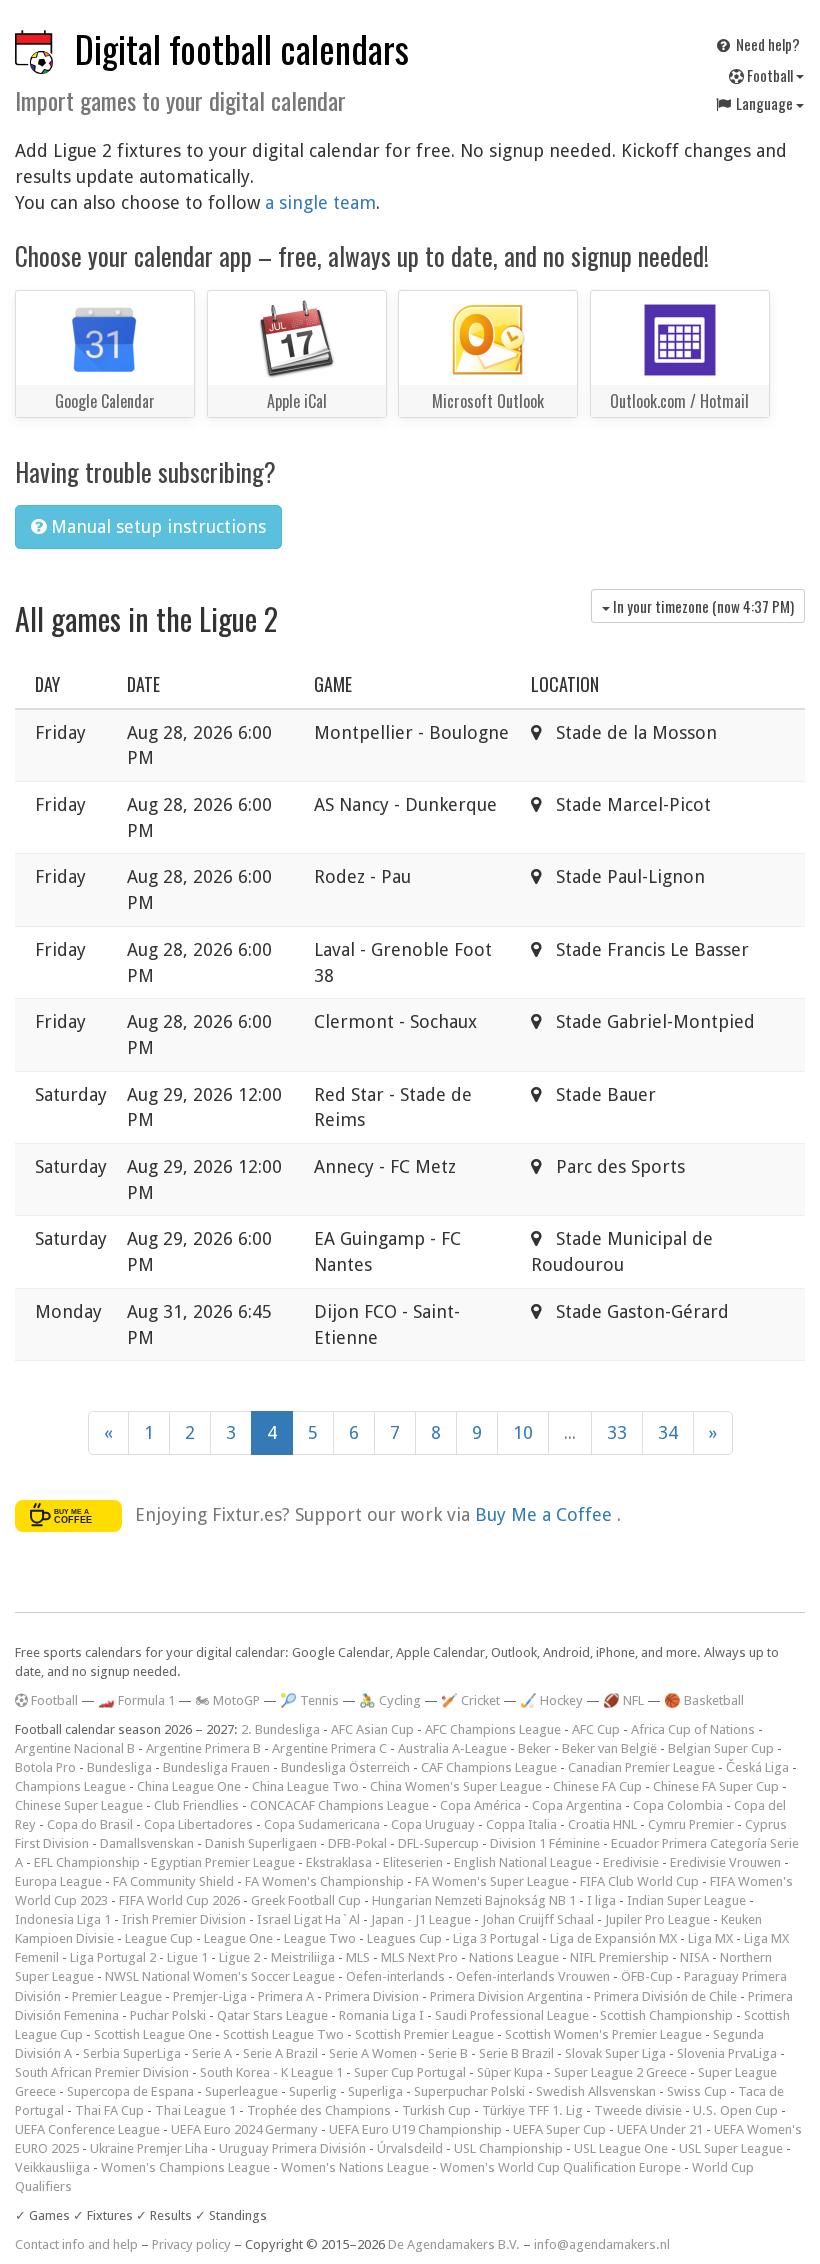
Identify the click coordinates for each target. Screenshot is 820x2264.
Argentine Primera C (329, 1748)
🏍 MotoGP (227, 1700)
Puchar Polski (168, 2015)
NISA (694, 1957)
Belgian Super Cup (721, 1748)
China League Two (305, 1786)
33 (617, 1432)
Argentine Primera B (203, 1748)
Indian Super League (686, 1900)
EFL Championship (87, 1862)
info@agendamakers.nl (602, 2244)
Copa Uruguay (433, 1824)
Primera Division (372, 1996)
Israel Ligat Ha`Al (308, 1919)
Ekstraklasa (339, 1862)
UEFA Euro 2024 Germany (244, 2129)
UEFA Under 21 (660, 2129)
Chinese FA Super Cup (716, 1786)
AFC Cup (596, 1729)
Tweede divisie (638, 2110)
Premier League (117, 1996)
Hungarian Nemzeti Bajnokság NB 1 (474, 1900)
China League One (189, 1786)
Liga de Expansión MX (613, 1938)
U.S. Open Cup (735, 2110)
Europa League (58, 1881)
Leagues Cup (404, 1938)
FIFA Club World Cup (639, 1881)
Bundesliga (119, 1767)
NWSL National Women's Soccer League (220, 1976)
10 (523, 1432)
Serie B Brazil (516, 2053)
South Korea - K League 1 (271, 2072)
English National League (523, 1862)
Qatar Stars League (272, 2015)
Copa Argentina (577, 1805)
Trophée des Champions (319, 2110)
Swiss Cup (697, 2091)
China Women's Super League (456, 1786)
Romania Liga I (381, 2015)
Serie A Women (373, 2053)
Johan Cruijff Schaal (538, 1919)
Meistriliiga (303, 1957)
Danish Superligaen (261, 1843)
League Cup (159, 1938)
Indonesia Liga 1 (63, 1919)
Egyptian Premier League (223, 1862)
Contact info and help (76, 2244)
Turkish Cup (436, 2110)
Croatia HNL (602, 1824)
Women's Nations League (355, 2167)
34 (668, 1432)
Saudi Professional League (512, 2015)
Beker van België (609, 1748)
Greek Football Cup (306, 1900)
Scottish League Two (283, 2034)
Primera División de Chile (665, 1996)
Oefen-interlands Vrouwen (533, 1976)
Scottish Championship (666, 2015)
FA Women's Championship (324, 1881)
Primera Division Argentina (506, 1996)
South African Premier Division (102, 2072)
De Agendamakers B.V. (454, 2244)
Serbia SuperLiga (132, 2053)
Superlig (313, 2091)
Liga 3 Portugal (496, 1938)
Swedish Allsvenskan (596, 2091)
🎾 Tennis (309, 1700)
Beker (534, 1748)
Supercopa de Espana (130, 2091)
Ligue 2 (239, 1957)
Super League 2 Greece (620, 2072)
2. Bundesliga (280, 1729)
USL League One (621, 2148)
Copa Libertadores (198, 1824)
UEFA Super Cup (559, 2129)
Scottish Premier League (424, 2034)
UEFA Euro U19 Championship (415, 2129)
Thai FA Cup (109, 2110)
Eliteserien (413, 1862)
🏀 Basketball (704, 1700)
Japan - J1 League (421, 1919)
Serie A (212, 2053)
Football (770, 75)
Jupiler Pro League (657, 1919)
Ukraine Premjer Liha (149, 2148)
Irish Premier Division (184, 1919)
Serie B (448, 2053)
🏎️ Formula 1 (136, 1700)
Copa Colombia (678, 1805)
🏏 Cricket (470, 1700)
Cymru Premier (691, 1824)
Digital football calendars (242, 48)
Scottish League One (153, 2034)
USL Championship (508, 2148)
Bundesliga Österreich (345, 1767)
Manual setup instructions (156, 526)
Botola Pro (45, 1767)
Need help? (766, 44)
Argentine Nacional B (75, 1748)
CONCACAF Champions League (339, 1805)
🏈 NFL (623, 1700)
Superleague (241, 2091)
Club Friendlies (196, 1805)
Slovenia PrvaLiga (727, 2053)
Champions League (70, 1786)
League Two (320, 1938)
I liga (601, 1900)
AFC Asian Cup (372, 1729)
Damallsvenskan (147, 1843)
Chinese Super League (79, 1805)
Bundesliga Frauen (216, 1767)
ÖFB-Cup (647, 1976)
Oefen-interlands (395, 1976)
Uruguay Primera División (292, 2148)
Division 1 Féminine (545, 1843)
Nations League (514, 1957)
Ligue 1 (187, 1957)
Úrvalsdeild (410, 2148)
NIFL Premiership (619, 1957)
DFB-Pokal (357, 1843)
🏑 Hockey (551, 1700)
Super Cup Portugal (410, 2072)
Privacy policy (191, 2244)
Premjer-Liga (210, 1996)
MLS (358, 1957)
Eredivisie (631, 1862)
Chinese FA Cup (597, 1786)
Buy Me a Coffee (546, 1514)
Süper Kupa (510, 2072)
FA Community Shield (173, 1881)
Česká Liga (757, 1767)
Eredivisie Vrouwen (725, 1862)
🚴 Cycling (390, 1700)
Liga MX (710, 1938)
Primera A (286, 1996)
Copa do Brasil (90, 1824)
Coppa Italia (521, 1824)
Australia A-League (452, 1748)
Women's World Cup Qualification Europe (560, 2167)
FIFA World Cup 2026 (179, 1900)
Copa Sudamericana (322, 1824)
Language (764, 103)
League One (238, 1938)
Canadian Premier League (641, 1767)
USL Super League (731, 2148)
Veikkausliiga (52, 2167)
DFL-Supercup (438, 1843)
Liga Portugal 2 (113, 1957)
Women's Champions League (185, 2167)
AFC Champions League (493, 1729)
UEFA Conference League (87, 2129)
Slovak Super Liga (615, 2053)
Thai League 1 (195, 2110)
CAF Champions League (489, 1767)
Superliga (375, 2091)
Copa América (480, 1805)
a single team (320, 202)
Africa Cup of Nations (693, 1729)
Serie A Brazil (280, 2053)
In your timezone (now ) (702, 606)
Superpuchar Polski (469, 2091)
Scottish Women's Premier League (603, 2034)
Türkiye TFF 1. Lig (532, 2110)
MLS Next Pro (419, 1957)
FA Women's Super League (492, 1881)
